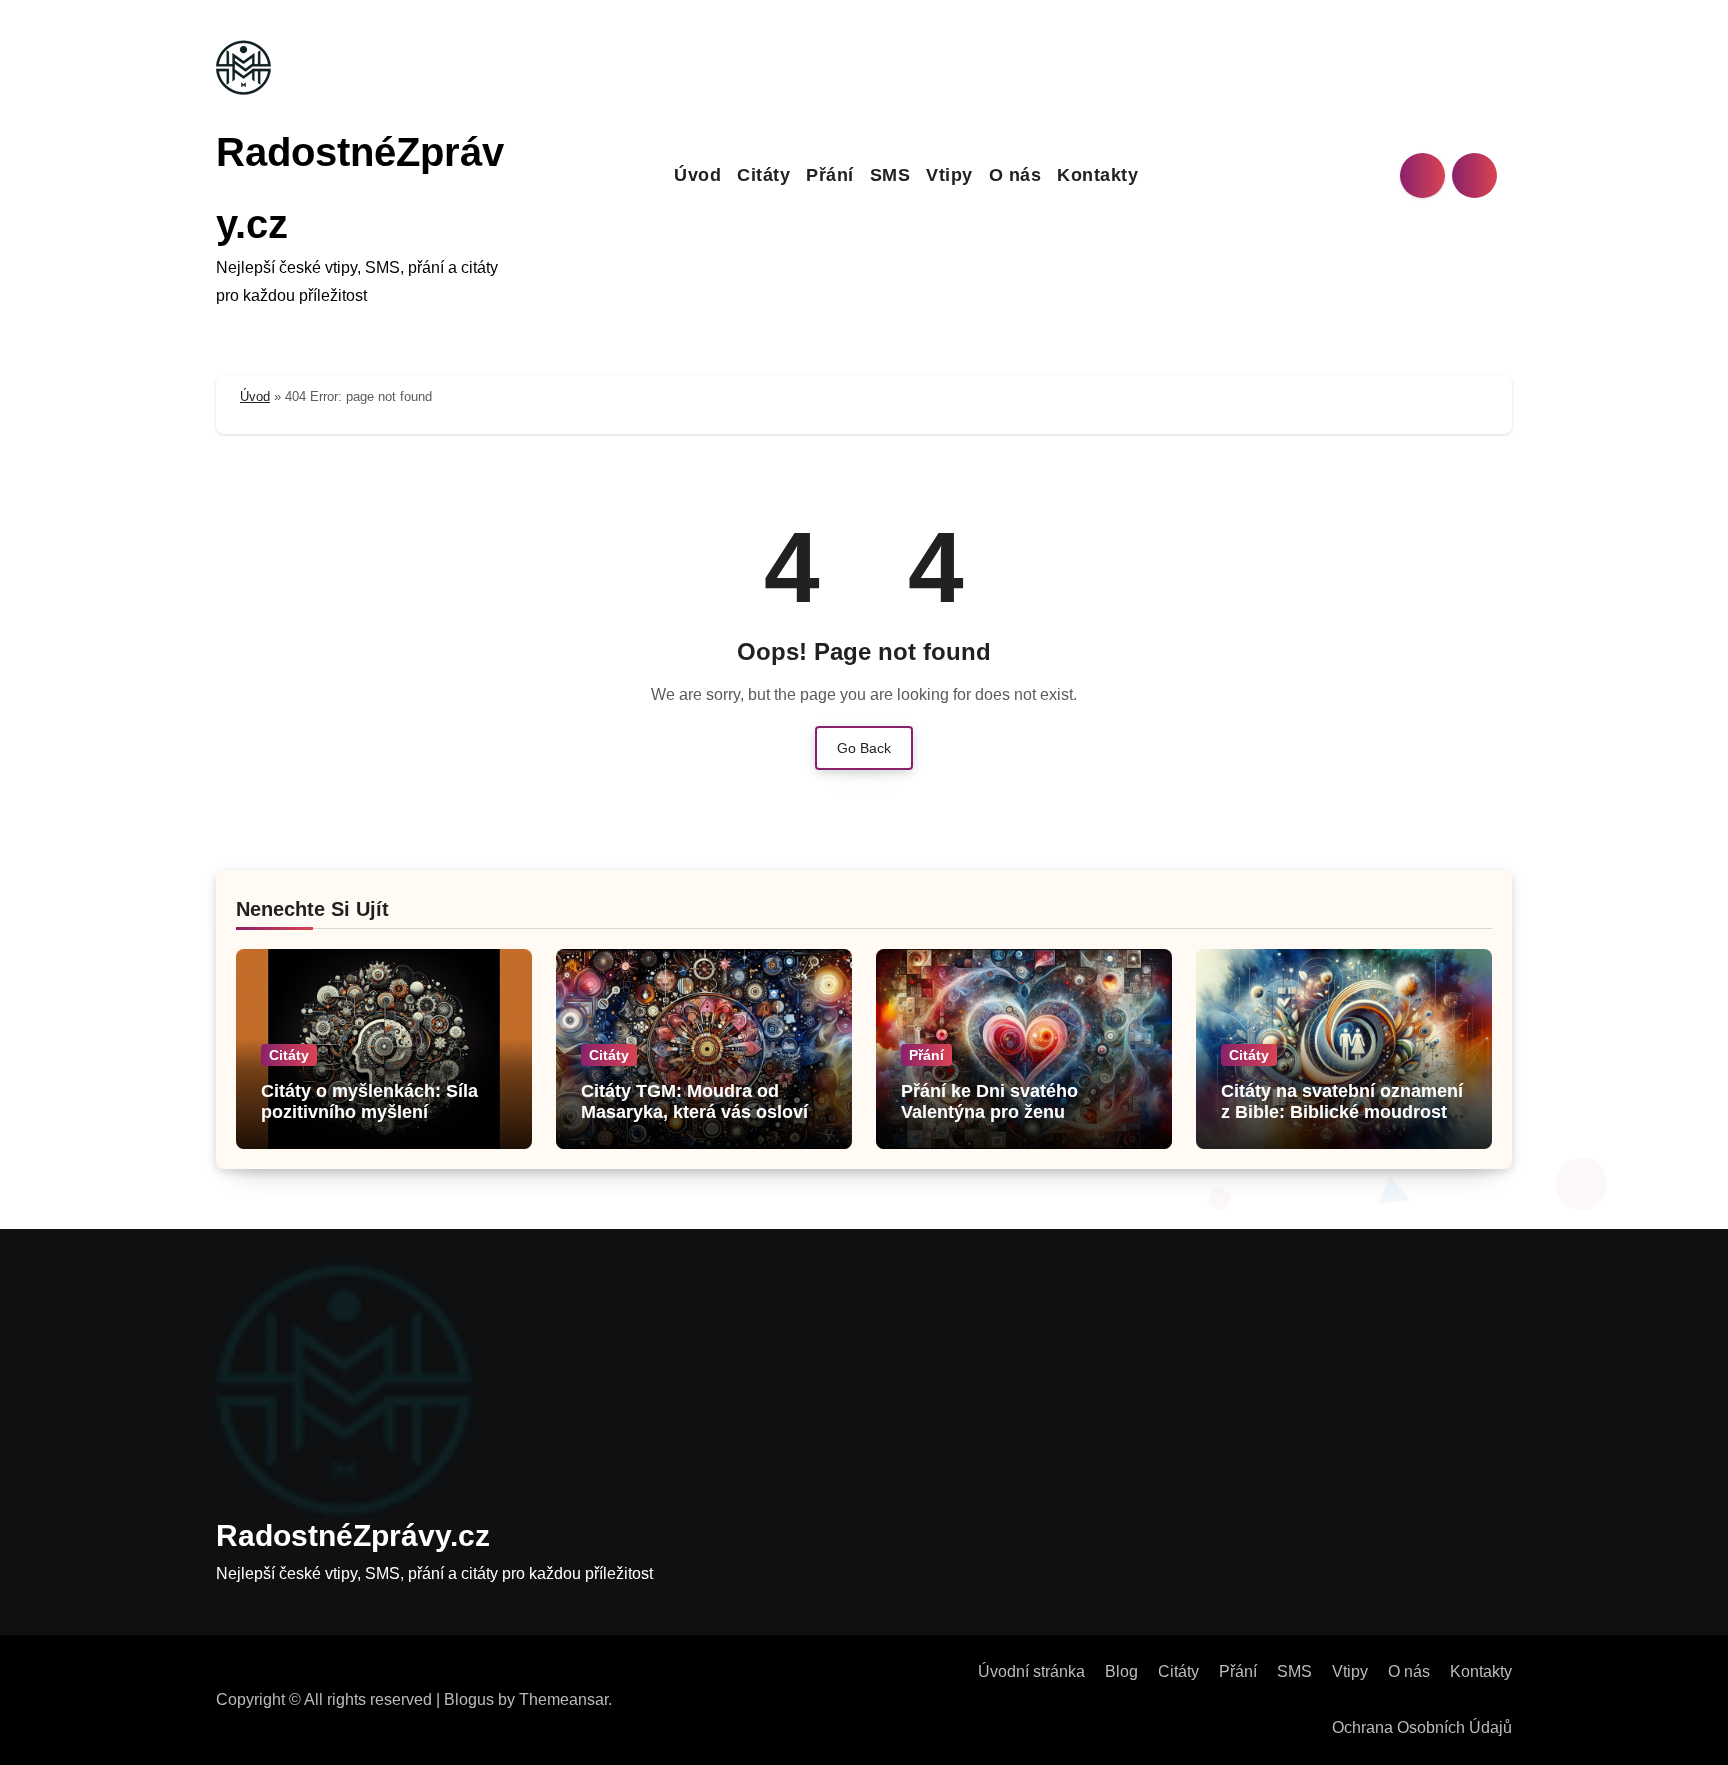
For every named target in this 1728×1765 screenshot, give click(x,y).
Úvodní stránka (1031, 1671)
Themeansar (563, 1699)
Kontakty (1097, 175)
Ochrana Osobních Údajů (1422, 1727)
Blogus (469, 1699)
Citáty (763, 175)
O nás (1015, 175)
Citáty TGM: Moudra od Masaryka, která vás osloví (694, 1102)
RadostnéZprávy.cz (353, 1535)
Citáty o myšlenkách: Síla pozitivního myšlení (369, 1102)
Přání (830, 175)
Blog (1121, 1671)
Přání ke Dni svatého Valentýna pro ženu (989, 1102)
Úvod (697, 175)
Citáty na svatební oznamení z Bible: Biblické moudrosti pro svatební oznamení (1342, 1112)
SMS (890, 175)
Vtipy (949, 175)
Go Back (864, 748)
